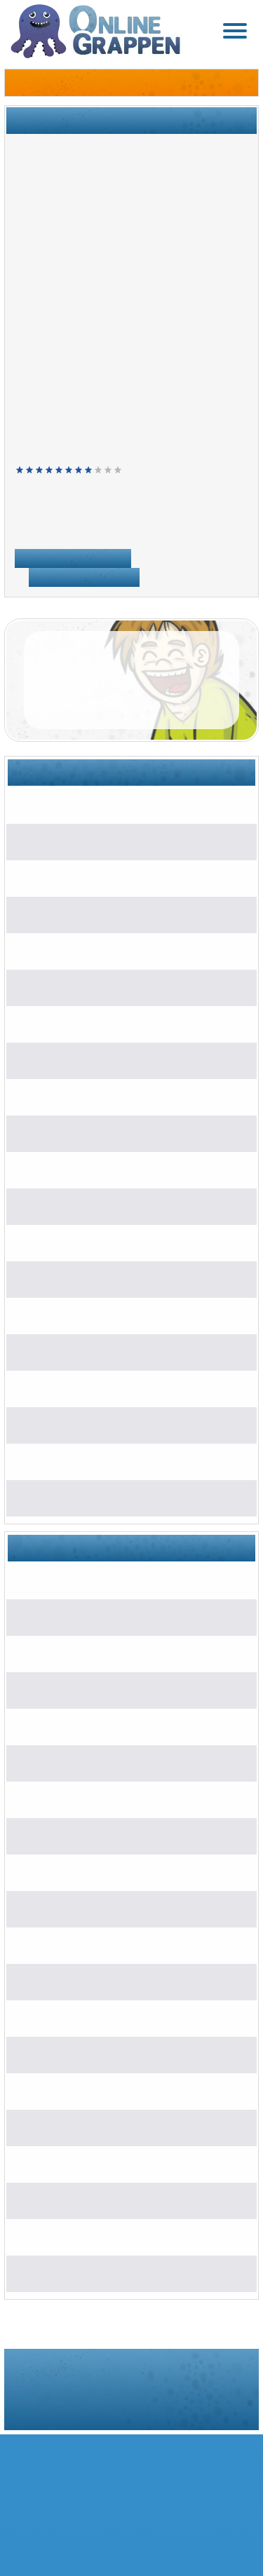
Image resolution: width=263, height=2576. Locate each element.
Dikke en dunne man (79, 1689)
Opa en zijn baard (72, 950)
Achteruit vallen (76, 1315)
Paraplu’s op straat (74, 877)
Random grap (84, 575)
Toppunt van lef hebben (84, 1799)
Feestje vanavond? (84, 1461)
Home (28, 527)
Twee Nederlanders (76, 841)
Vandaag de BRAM (85, 2054)
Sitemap (151, 2407)
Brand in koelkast (80, 1279)
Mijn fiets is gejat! (80, 2273)
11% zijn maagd (68, 1096)
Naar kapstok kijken (85, 1169)
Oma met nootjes (79, 1945)
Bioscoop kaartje (79, 2200)
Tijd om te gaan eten (77, 1872)
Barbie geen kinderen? (92, 2163)
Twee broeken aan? (76, 805)
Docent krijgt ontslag (87, 1497)
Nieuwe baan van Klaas (95, 1424)
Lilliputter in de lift (70, 914)
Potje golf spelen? (81, 1242)
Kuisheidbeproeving (76, 1616)
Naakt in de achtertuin (90, 2236)
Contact (227, 2407)
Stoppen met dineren (79, 987)
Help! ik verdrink (78, 1133)
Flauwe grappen (86, 527)
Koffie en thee (63, 1023)
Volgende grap (73, 556)
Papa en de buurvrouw (83, 1762)
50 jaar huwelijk (76, 2018)
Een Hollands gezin (85, 2090)
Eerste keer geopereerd (95, 1388)
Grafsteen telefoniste (88, 1206)
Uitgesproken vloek (76, 1580)
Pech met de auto (81, 1981)
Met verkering (63, 1060)
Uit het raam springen (90, 1351)
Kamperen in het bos (88, 1908)
